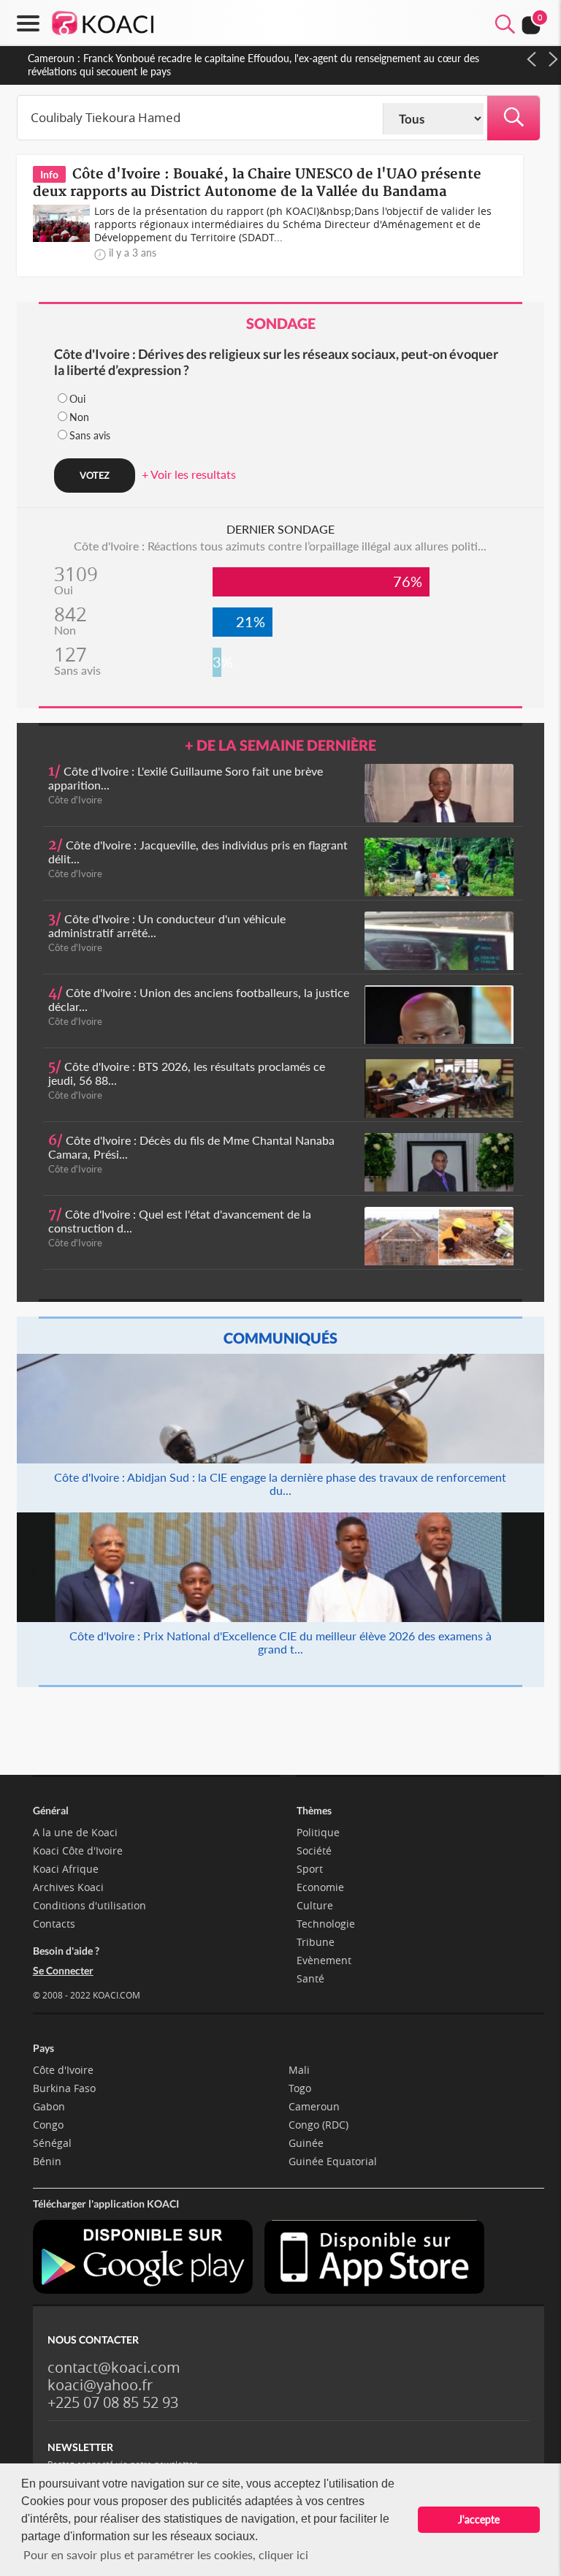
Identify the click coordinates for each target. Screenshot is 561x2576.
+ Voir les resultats (189, 474)
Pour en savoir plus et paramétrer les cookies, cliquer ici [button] (166, 2554)
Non (79, 417)
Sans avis (90, 435)
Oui (77, 399)
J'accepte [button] (479, 2519)
